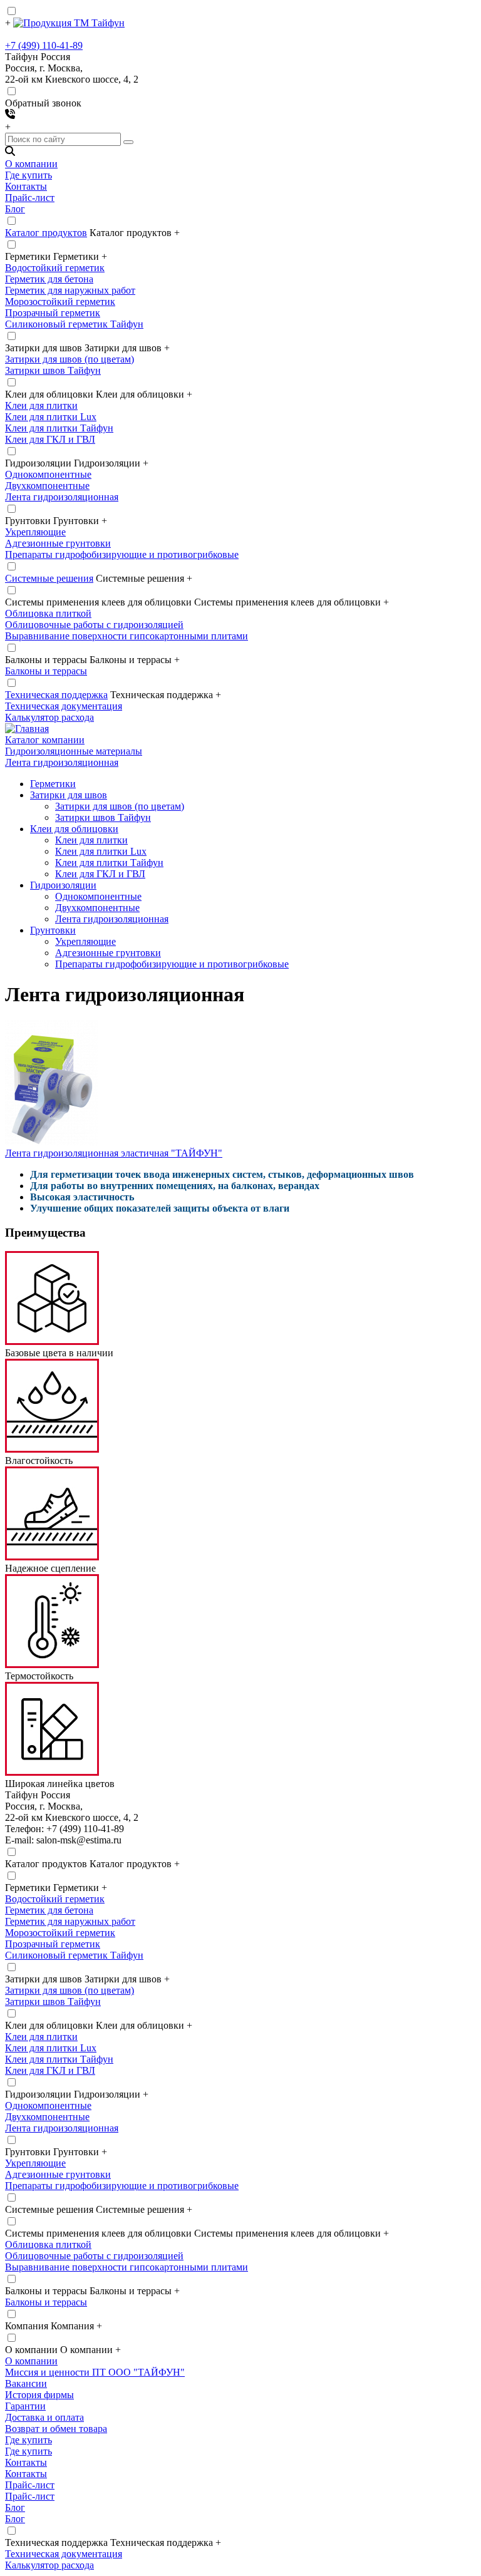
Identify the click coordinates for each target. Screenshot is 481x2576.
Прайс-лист (30, 198)
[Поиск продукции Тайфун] (10, 152)
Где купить (28, 175)
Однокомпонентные (48, 474)
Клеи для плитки (41, 405)
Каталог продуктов (46, 233)
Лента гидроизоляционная (62, 497)
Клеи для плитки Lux (51, 417)
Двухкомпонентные (47, 486)
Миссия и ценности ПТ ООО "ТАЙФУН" (95, 2372)
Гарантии (25, 2406)
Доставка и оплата (44, 2417)
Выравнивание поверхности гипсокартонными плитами (127, 636)
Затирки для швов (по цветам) (70, 359)
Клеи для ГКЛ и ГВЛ (50, 439)
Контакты (26, 186)
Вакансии (26, 2383)
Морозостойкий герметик (60, 301)
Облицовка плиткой (48, 613)
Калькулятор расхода (49, 717)
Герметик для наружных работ (70, 290)
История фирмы (39, 2395)
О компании (31, 164)
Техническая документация (64, 706)
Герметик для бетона (49, 279)
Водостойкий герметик (55, 268)
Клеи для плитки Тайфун (59, 428)
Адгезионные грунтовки (58, 543)
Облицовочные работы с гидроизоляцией (94, 625)
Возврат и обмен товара (56, 2429)
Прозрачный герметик (53, 313)
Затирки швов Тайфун (53, 370)
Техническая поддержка (56, 695)
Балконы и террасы (46, 671)
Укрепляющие (35, 532)
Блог (15, 209)
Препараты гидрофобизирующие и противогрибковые (122, 554)
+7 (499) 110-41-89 (44, 45)
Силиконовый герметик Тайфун (74, 324)
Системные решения (49, 578)
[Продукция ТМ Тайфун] (69, 23)
